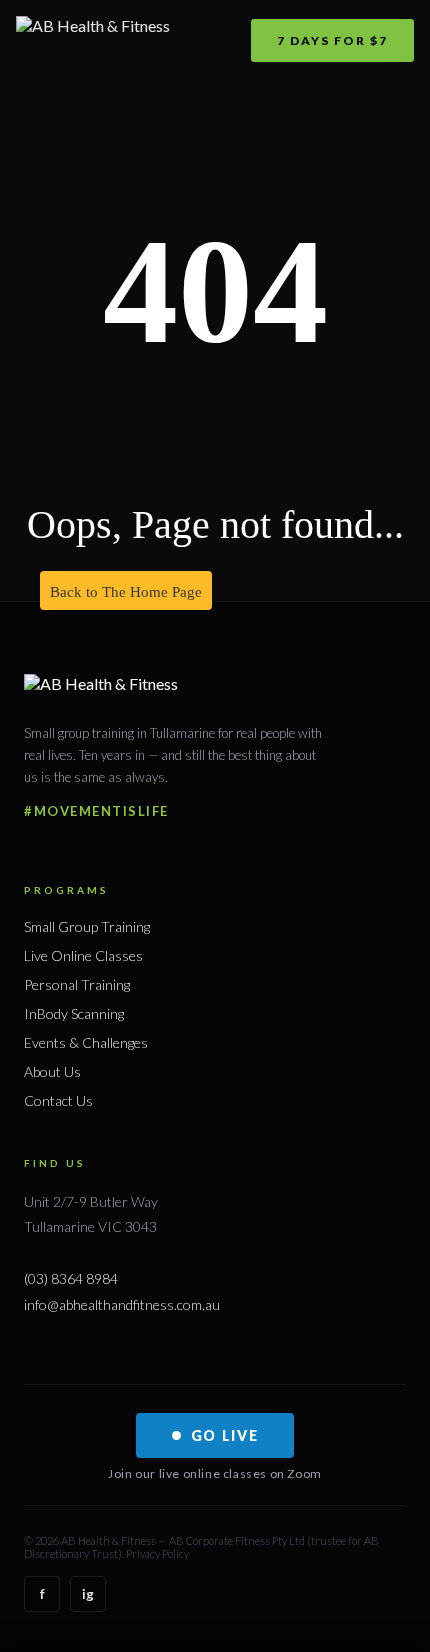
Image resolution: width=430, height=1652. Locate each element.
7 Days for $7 (332, 40)
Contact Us (58, 1100)
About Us (52, 1071)
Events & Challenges (86, 1042)
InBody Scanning (74, 1013)
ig (88, 1594)
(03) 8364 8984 (71, 1278)
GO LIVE (225, 1435)
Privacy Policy (157, 1553)
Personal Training (77, 984)
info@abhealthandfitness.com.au (122, 1304)
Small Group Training (87, 926)
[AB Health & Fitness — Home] (93, 40)
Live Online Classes (83, 955)
